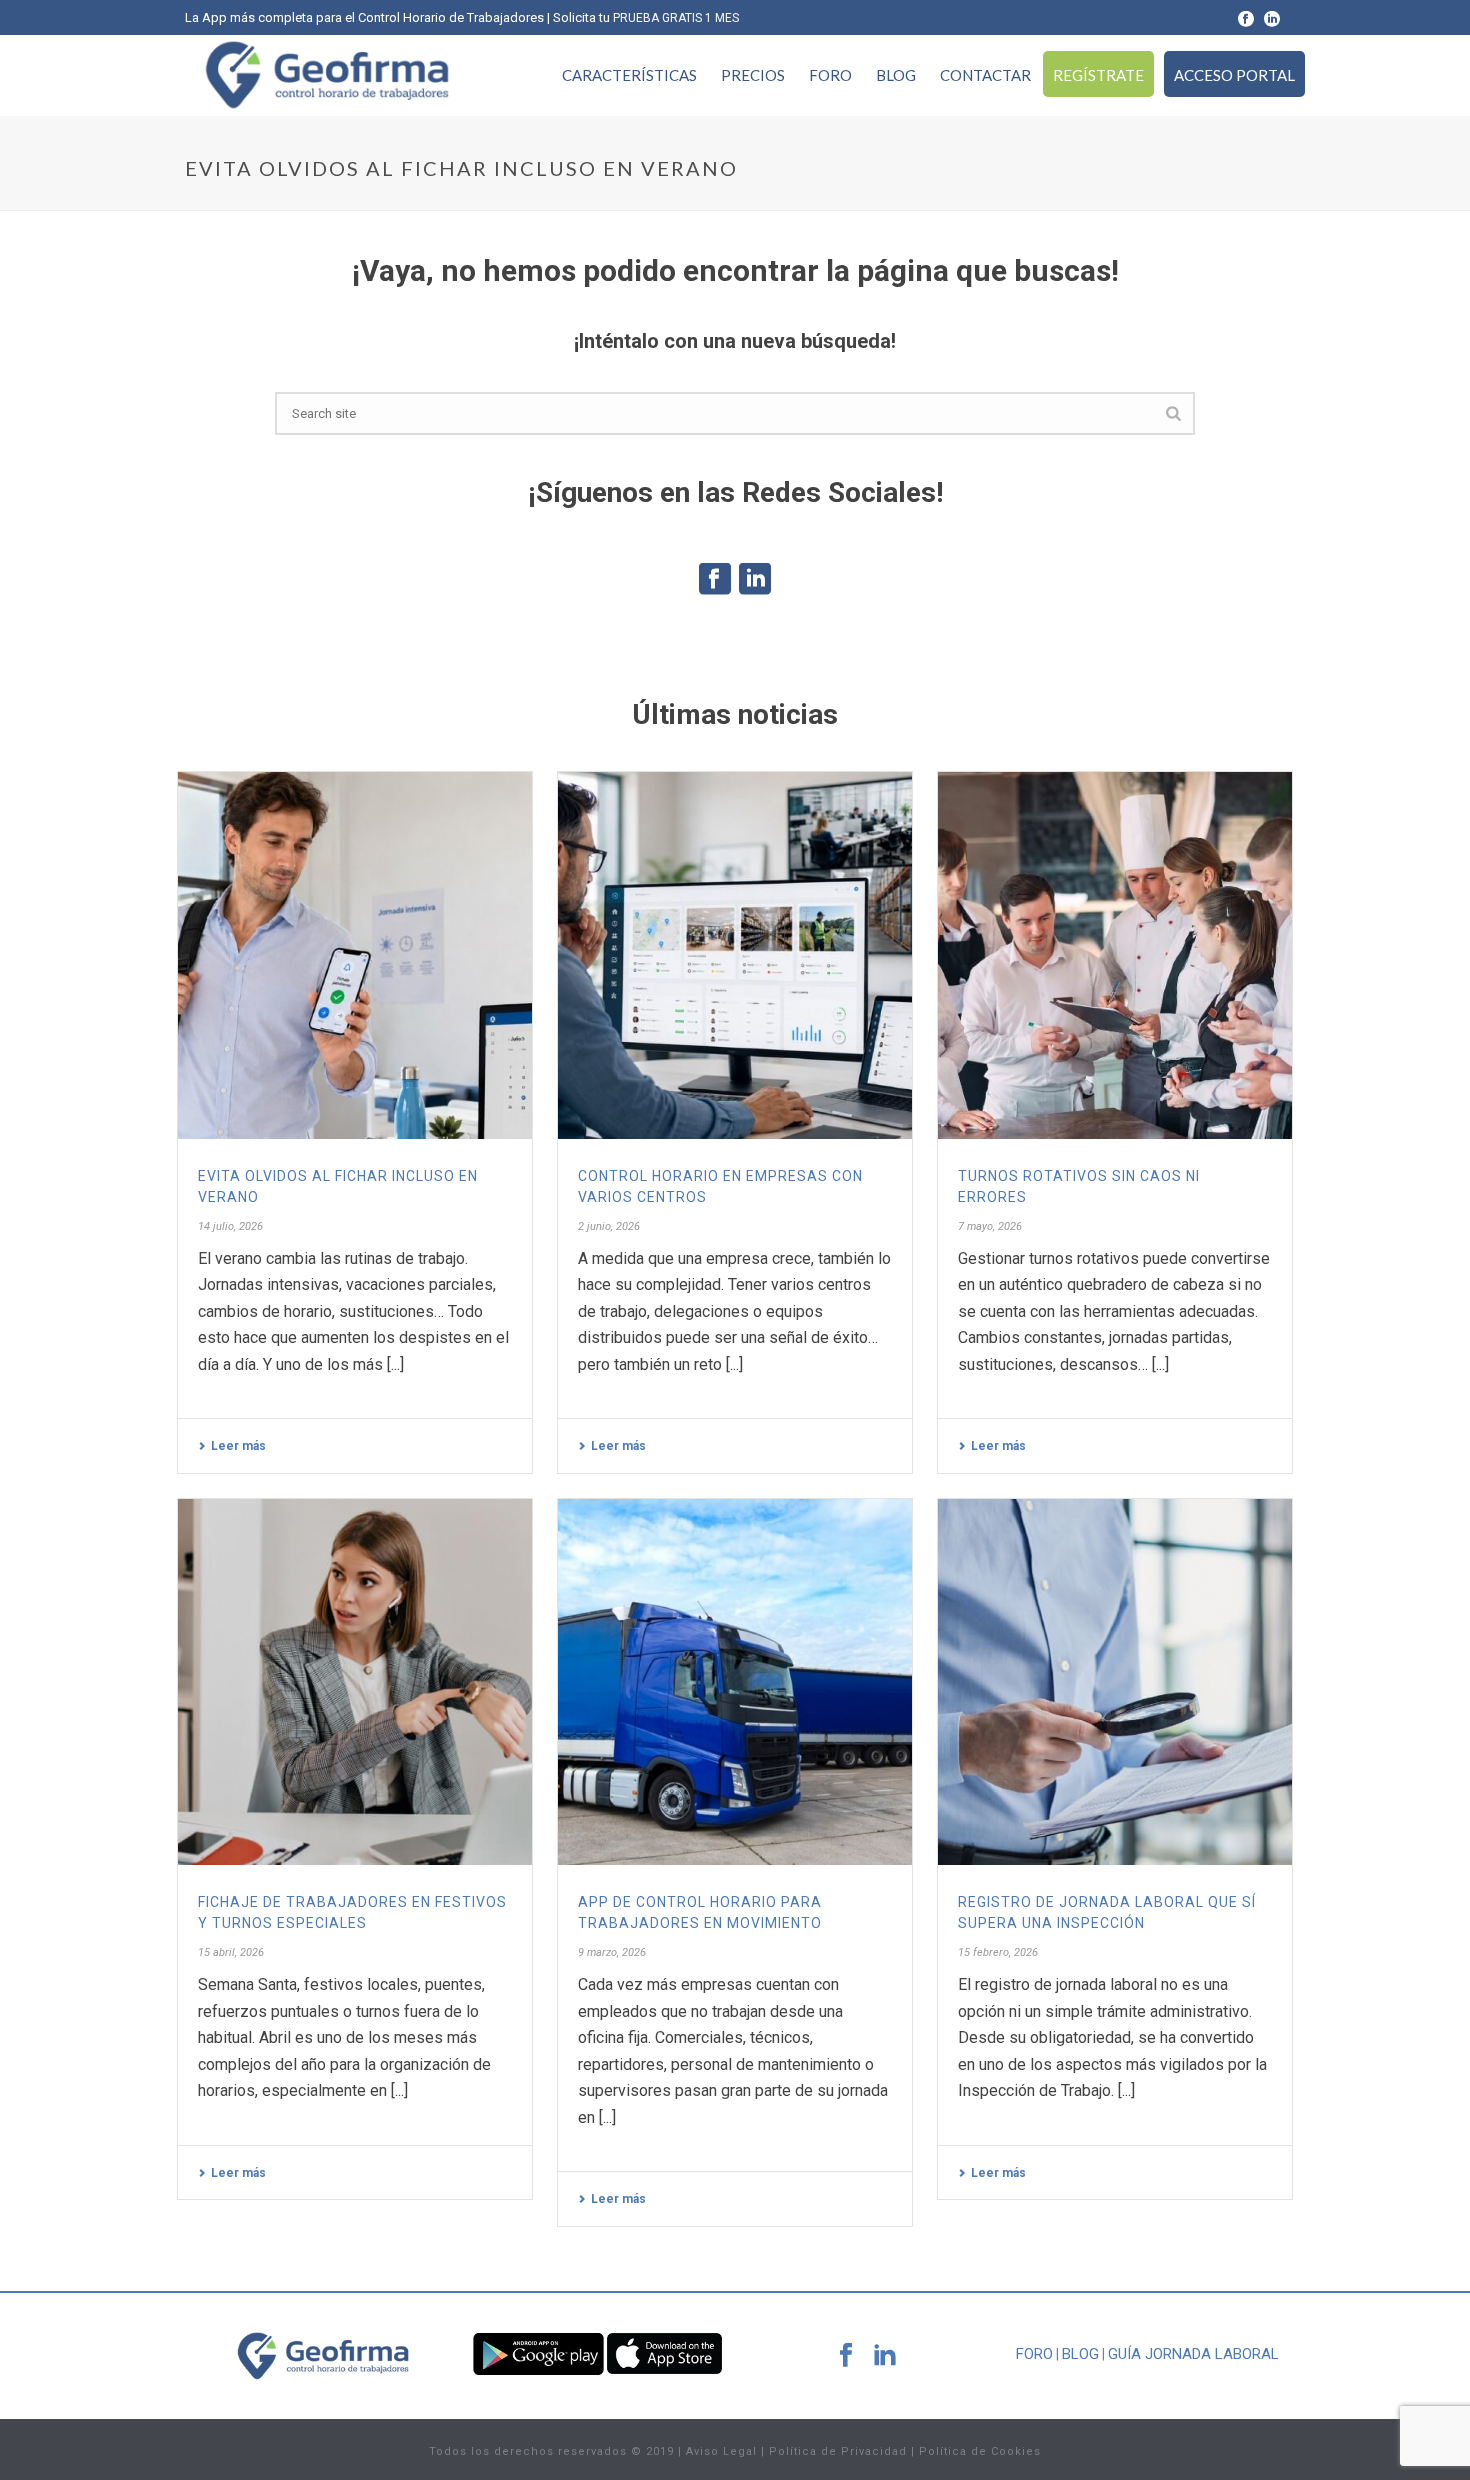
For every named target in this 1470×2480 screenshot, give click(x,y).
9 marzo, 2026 (612, 1952)
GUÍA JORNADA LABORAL (1193, 2354)
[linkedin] (885, 2356)
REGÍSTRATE (1098, 75)
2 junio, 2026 (609, 1226)
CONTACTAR (985, 75)
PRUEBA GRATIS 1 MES (676, 18)
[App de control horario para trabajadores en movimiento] (735, 1682)
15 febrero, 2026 (998, 1952)
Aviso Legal (721, 2451)
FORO (830, 75)
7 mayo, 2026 (990, 1226)
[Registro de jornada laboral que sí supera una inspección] (1115, 1682)
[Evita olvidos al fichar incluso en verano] (355, 955)
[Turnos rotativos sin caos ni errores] (1115, 955)
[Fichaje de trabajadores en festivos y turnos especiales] (355, 1682)
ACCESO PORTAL (1234, 75)
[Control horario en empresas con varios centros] (735, 955)
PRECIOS (753, 75)
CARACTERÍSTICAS (629, 75)
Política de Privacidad (838, 2451)
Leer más (238, 1446)
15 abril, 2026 (231, 1952)
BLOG (896, 75)
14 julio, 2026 (230, 1226)
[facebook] (846, 2356)
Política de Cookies (980, 2451)
